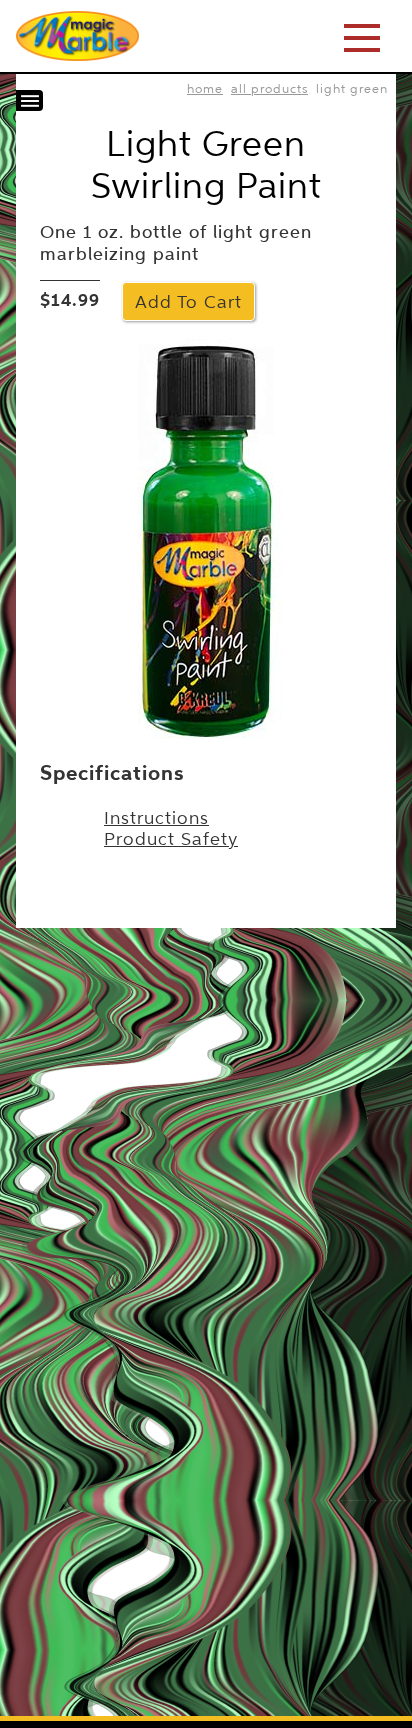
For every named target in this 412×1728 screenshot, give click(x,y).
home (205, 88)
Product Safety (171, 838)
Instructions (156, 817)
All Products (269, 88)
